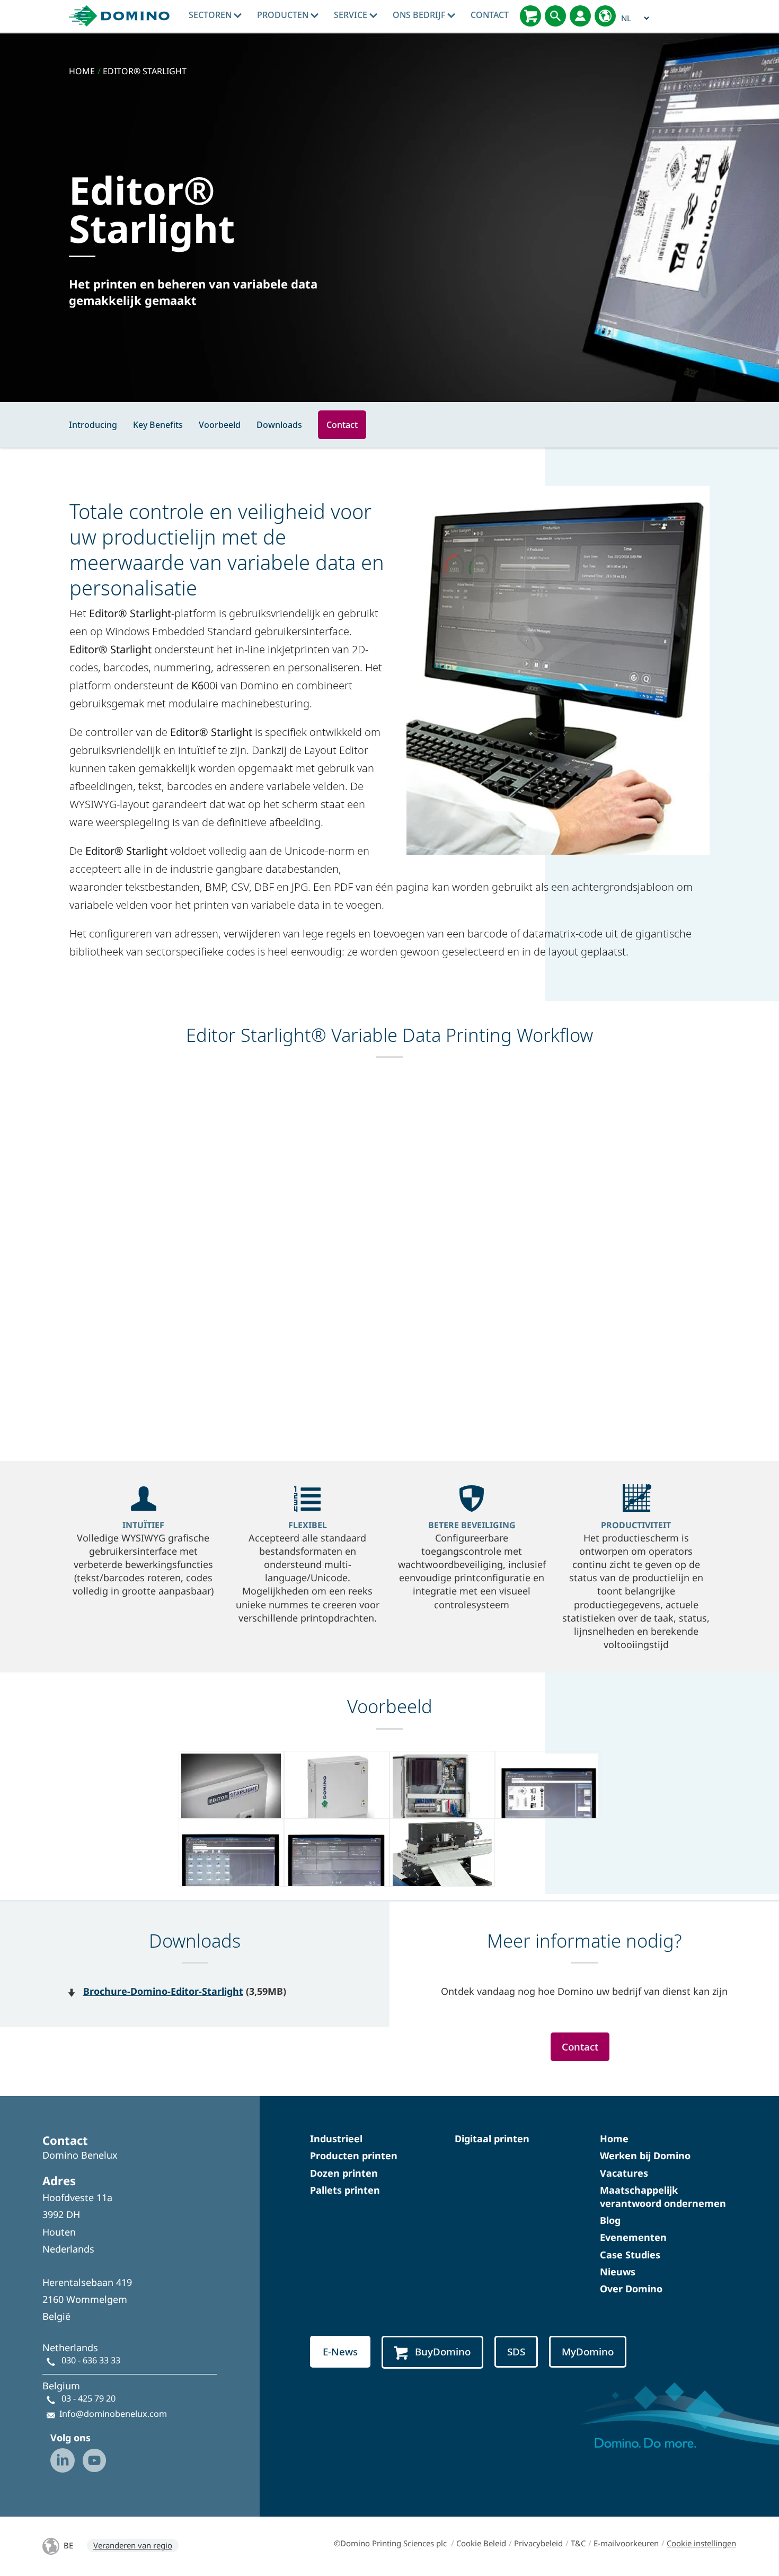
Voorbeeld (220, 425)
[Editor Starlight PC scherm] (548, 1785)
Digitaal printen (492, 2139)
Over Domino (631, 2289)
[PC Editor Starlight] (231, 1785)
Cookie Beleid (481, 2543)
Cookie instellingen (701, 2543)
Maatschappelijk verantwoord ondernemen (663, 2197)
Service (352, 15)
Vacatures (624, 2173)
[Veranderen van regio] (605, 16)
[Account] (580, 16)
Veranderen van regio (133, 2545)
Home (614, 2139)
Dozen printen (344, 2173)
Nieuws (618, 2272)
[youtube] (94, 2460)
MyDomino (588, 2352)
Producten (284, 15)
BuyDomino (443, 2352)
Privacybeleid (538, 2543)
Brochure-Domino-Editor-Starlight (163, 1991)
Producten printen (354, 2156)
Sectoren (211, 15)
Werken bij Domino (645, 2156)
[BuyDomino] (530, 16)
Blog (610, 2220)
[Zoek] (555, 16)
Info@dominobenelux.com (113, 2414)
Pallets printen (345, 2190)
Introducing (93, 425)
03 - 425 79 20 (88, 2398)
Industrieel (336, 2139)
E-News (340, 2352)
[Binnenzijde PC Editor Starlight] (442, 1785)
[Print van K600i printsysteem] (442, 1853)
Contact (490, 15)
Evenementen (633, 2237)
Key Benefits (158, 425)
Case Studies (630, 2255)
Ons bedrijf (420, 15)
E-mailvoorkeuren (626, 2543)
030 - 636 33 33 (91, 2360)
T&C (578, 2543)
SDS (516, 2352)
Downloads (279, 425)
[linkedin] (63, 2460)
